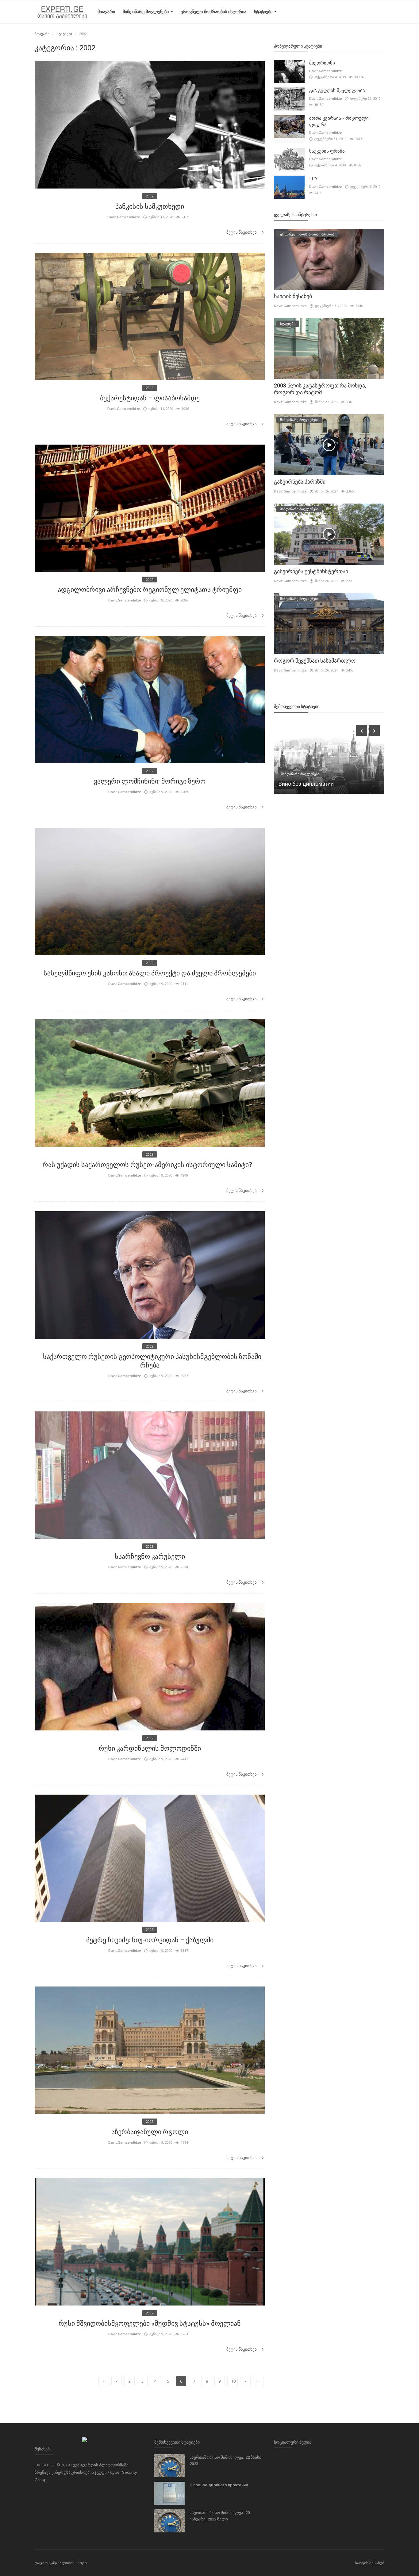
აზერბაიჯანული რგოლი (150, 2132)
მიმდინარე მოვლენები (146, 12)
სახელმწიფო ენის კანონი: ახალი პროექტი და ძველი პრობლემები (150, 973)
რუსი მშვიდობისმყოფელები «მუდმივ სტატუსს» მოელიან (150, 2323)
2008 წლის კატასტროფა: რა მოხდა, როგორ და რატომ (320, 389)
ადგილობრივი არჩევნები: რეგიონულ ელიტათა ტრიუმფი (150, 590)
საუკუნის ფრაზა (327, 151)
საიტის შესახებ (293, 296)
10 (233, 2381)
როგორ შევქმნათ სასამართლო (315, 661)
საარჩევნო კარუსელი (150, 1556)
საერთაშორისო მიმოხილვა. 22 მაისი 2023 (225, 2461)
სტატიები (264, 12)
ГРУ (313, 179)
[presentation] (362, 730)
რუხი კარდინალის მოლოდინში (150, 1748)
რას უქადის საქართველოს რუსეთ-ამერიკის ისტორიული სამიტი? (150, 1165)
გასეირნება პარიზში (300, 482)
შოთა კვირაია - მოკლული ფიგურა (339, 121)
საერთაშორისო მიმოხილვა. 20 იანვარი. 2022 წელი (220, 2516)
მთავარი (106, 12)
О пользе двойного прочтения (219, 2485)
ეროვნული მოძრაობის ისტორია (213, 12)
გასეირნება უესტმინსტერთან (311, 571)
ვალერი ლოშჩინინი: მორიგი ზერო (150, 781)
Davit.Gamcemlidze (124, 217)
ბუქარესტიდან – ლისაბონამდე (150, 398)
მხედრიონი (322, 63)
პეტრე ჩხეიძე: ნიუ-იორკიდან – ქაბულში (150, 1940)
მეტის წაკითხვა (242, 232)
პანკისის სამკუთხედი (150, 206)
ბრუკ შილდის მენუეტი (308, 784)
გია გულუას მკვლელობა (337, 91)
